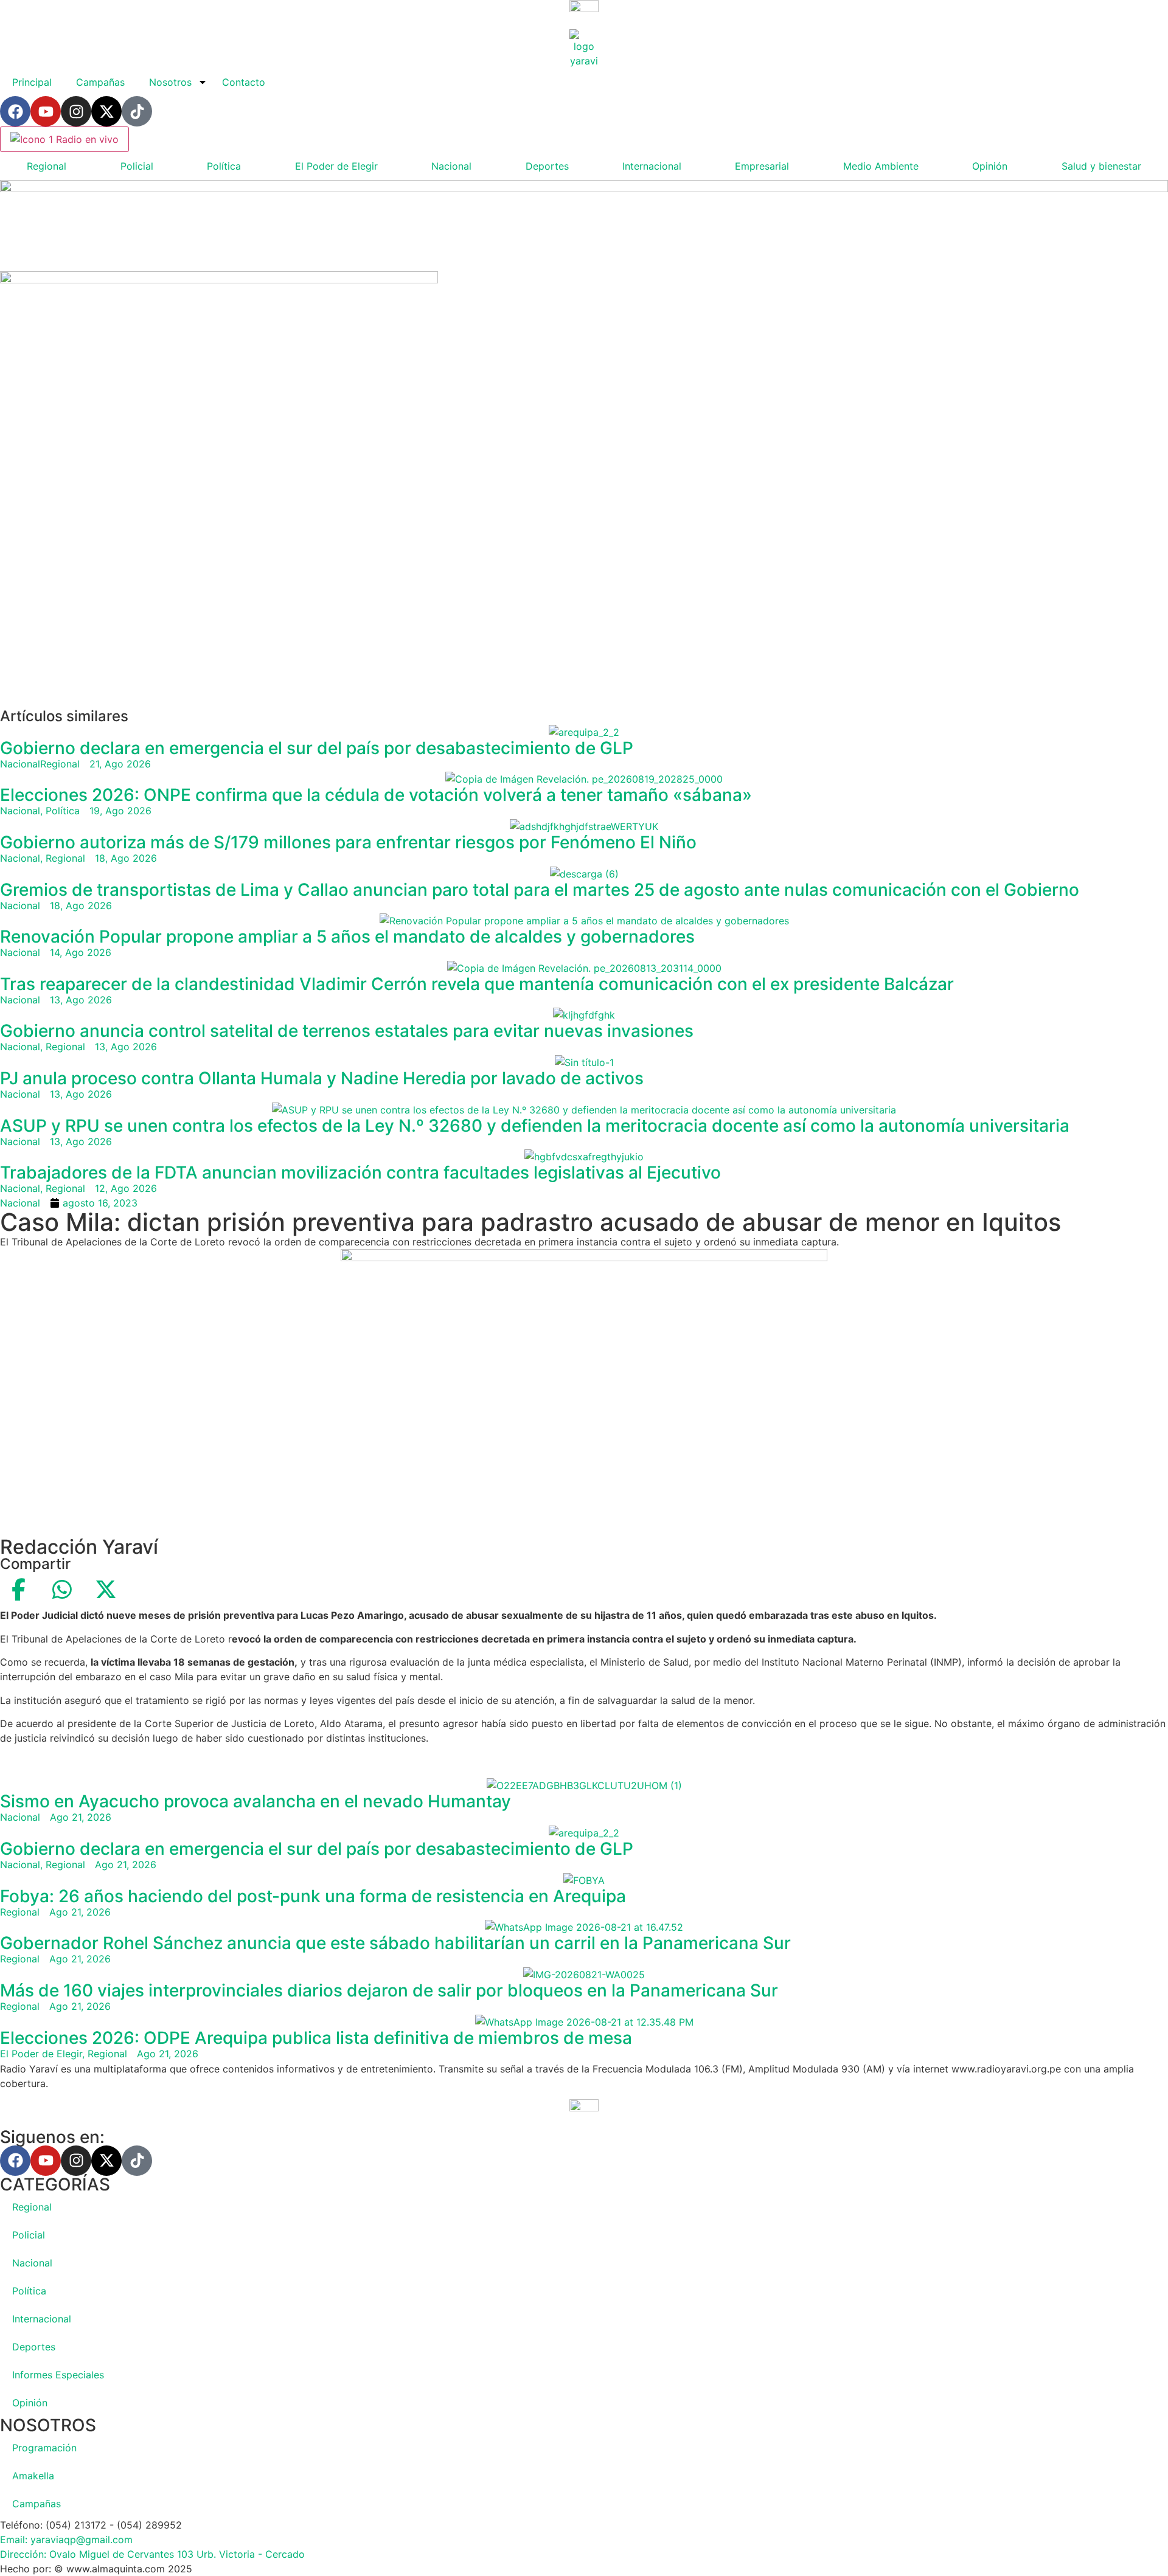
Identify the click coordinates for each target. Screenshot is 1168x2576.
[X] (106, 1590)
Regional (47, 166)
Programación (44, 2448)
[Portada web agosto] (584, 189)
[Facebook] (15, 111)
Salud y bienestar (1101, 166)
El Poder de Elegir (336, 166)
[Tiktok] (137, 111)
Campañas (100, 82)
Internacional (652, 166)
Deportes (547, 166)
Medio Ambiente (881, 166)
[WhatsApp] (62, 1590)
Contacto (244, 82)
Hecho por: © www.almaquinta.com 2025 (96, 2569)
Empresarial (762, 166)
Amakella (33, 2476)
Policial (137, 166)
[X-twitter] (106, 111)
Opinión (990, 166)
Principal (32, 82)
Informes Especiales (58, 2375)
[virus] (219, 280)
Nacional (451, 166)
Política (224, 166)
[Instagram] (76, 111)
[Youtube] (46, 111)
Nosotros (170, 82)
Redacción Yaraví (79, 1547)
